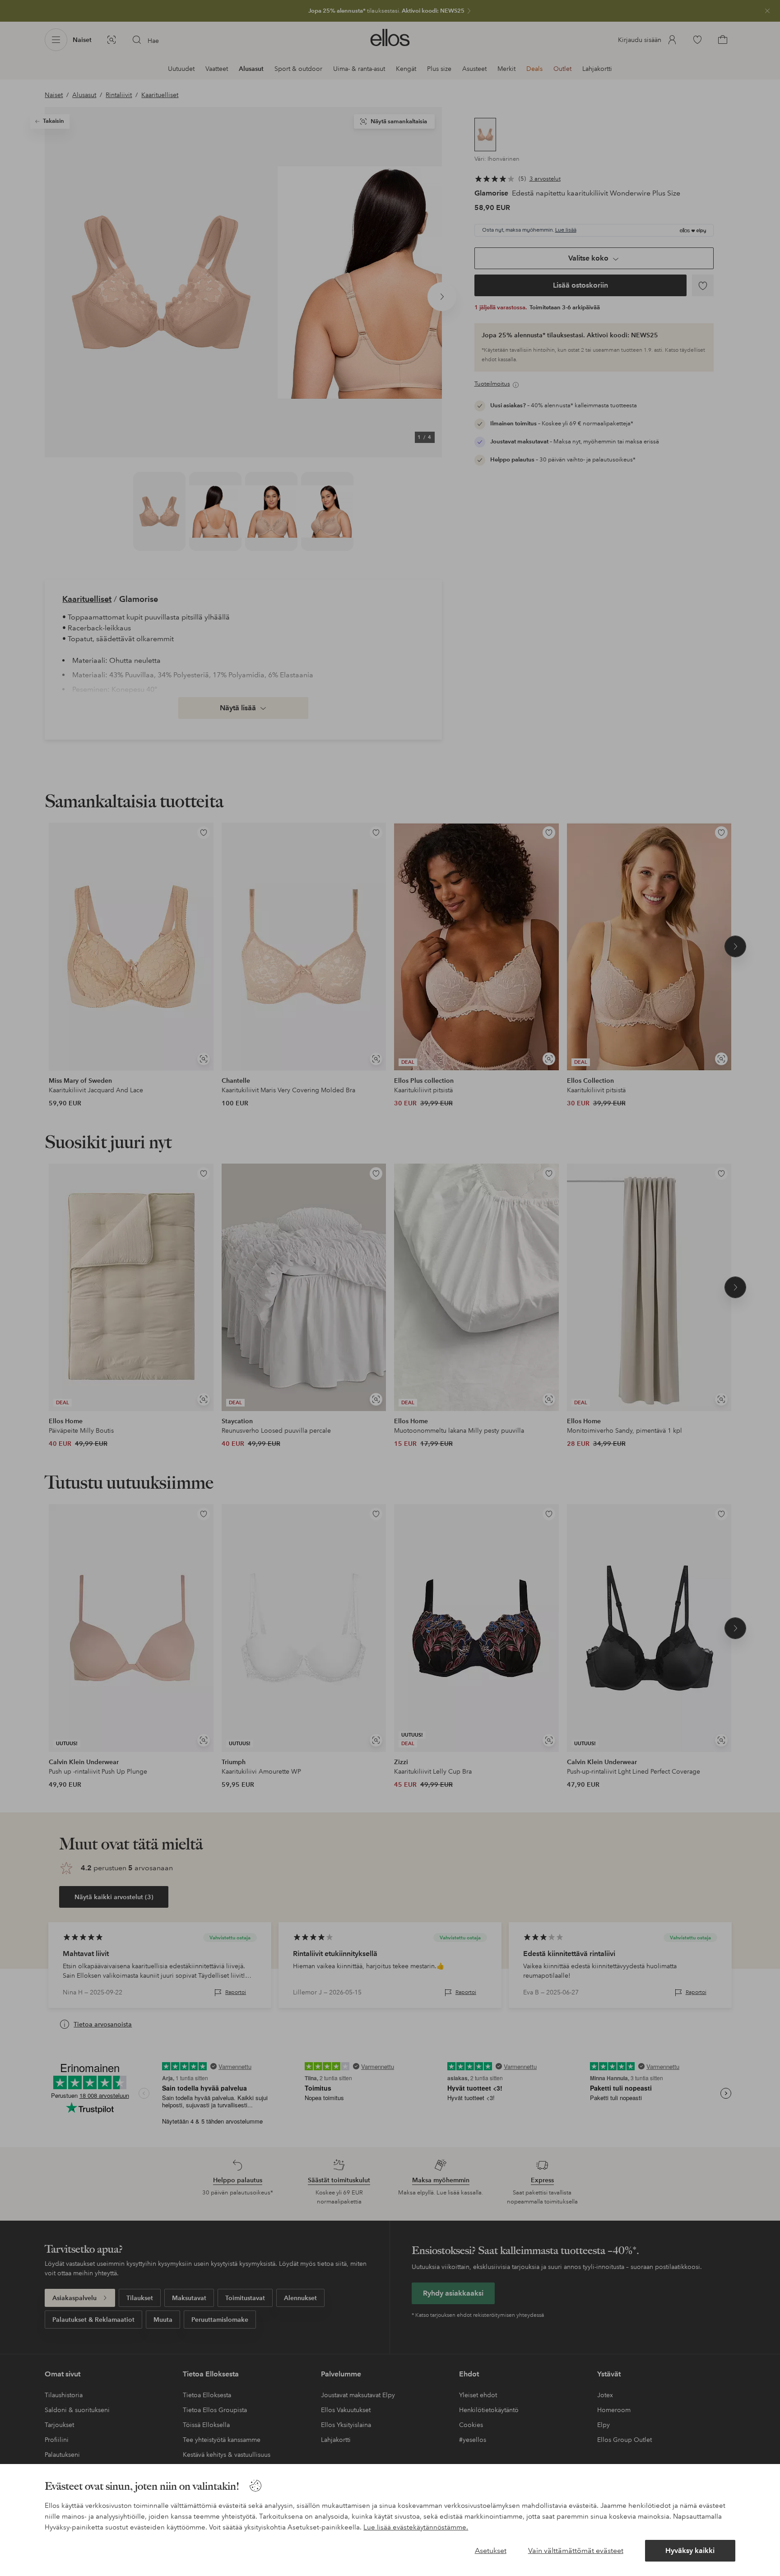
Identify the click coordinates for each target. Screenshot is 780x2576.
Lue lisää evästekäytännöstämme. (416, 2527)
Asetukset (491, 2550)
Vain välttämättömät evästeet (576, 2550)
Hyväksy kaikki (690, 2550)
